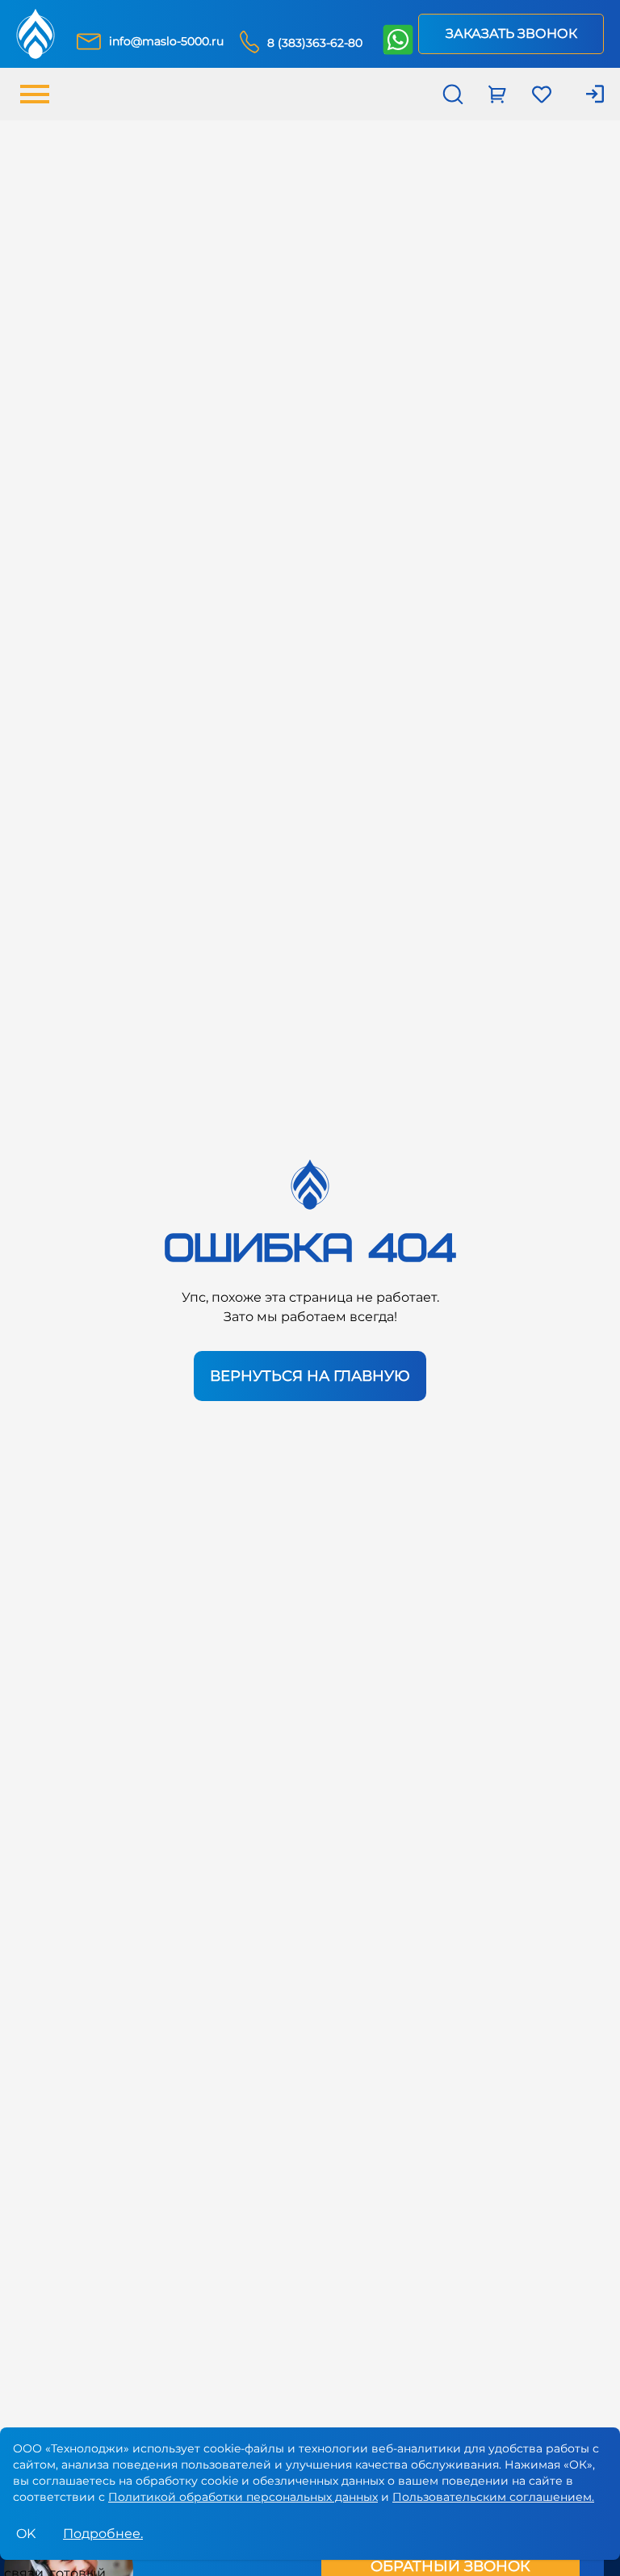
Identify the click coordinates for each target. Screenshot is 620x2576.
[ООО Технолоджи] (36, 34)
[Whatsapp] (397, 41)
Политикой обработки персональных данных (243, 2497)
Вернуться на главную (310, 1376)
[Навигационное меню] (35, 94)
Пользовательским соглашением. (493, 2497)
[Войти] (586, 94)
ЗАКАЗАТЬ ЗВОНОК (511, 34)
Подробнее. (103, 2534)
